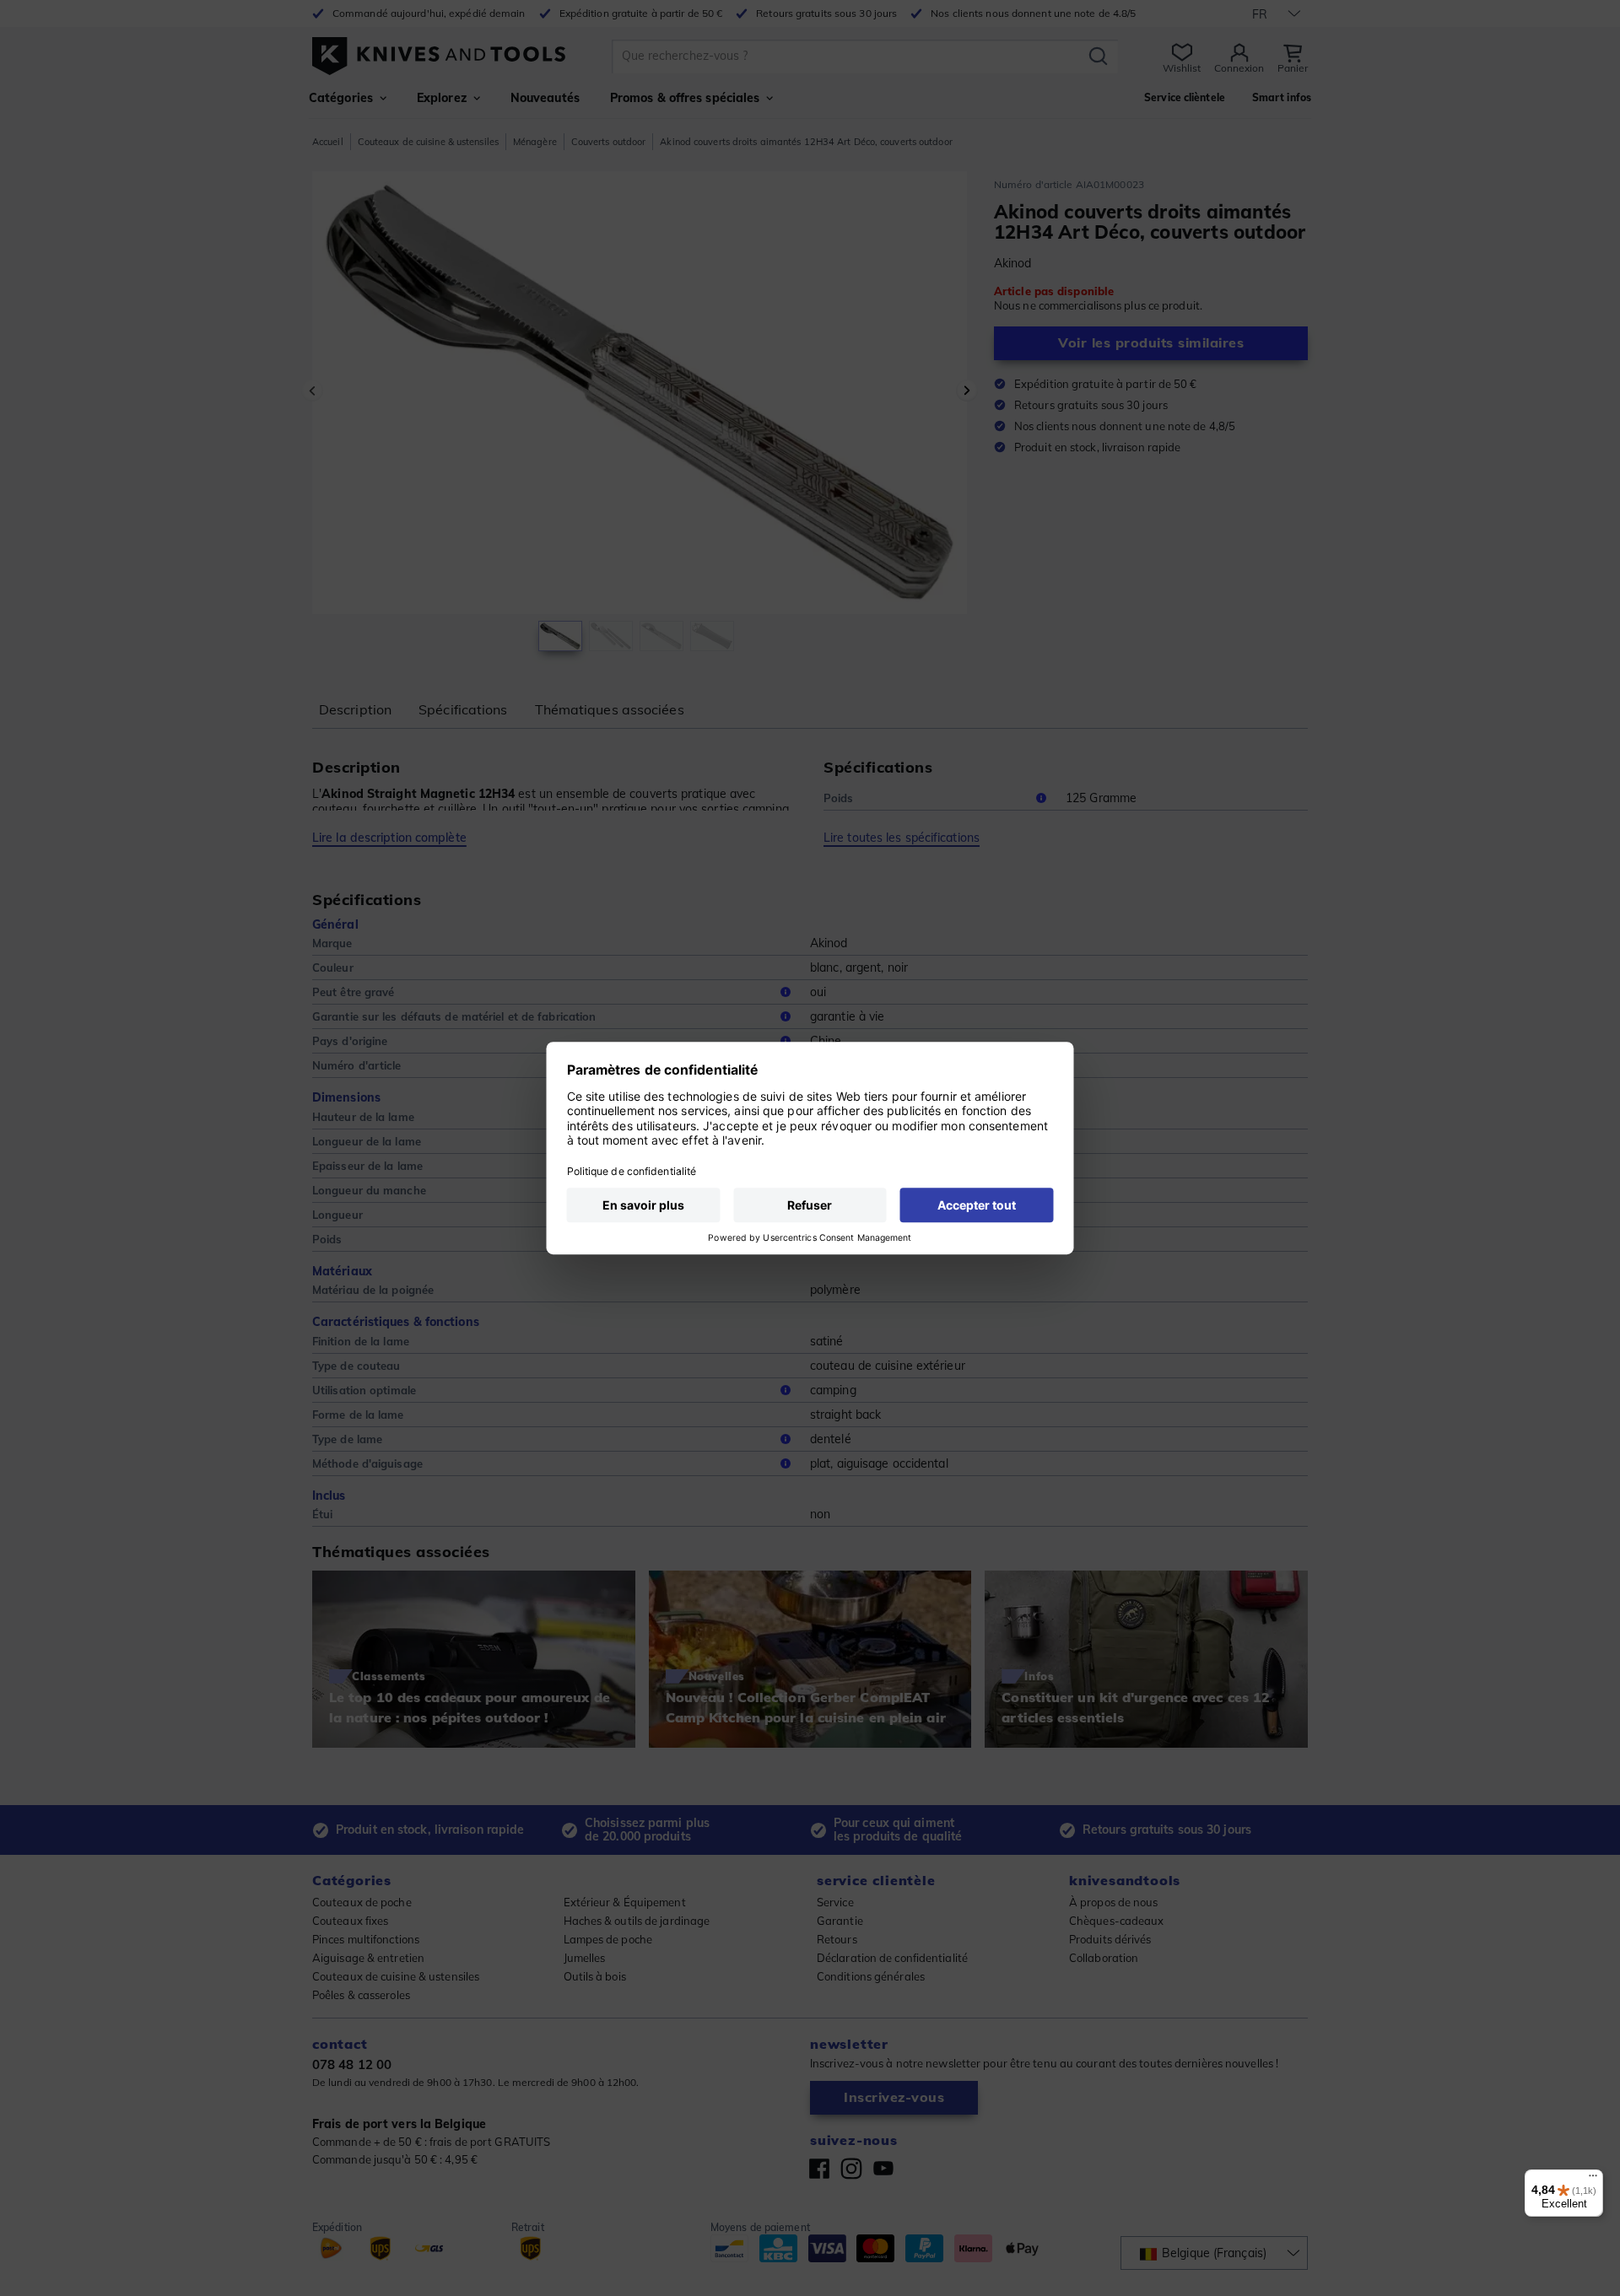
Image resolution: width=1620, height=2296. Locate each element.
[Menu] (1593, 2180)
